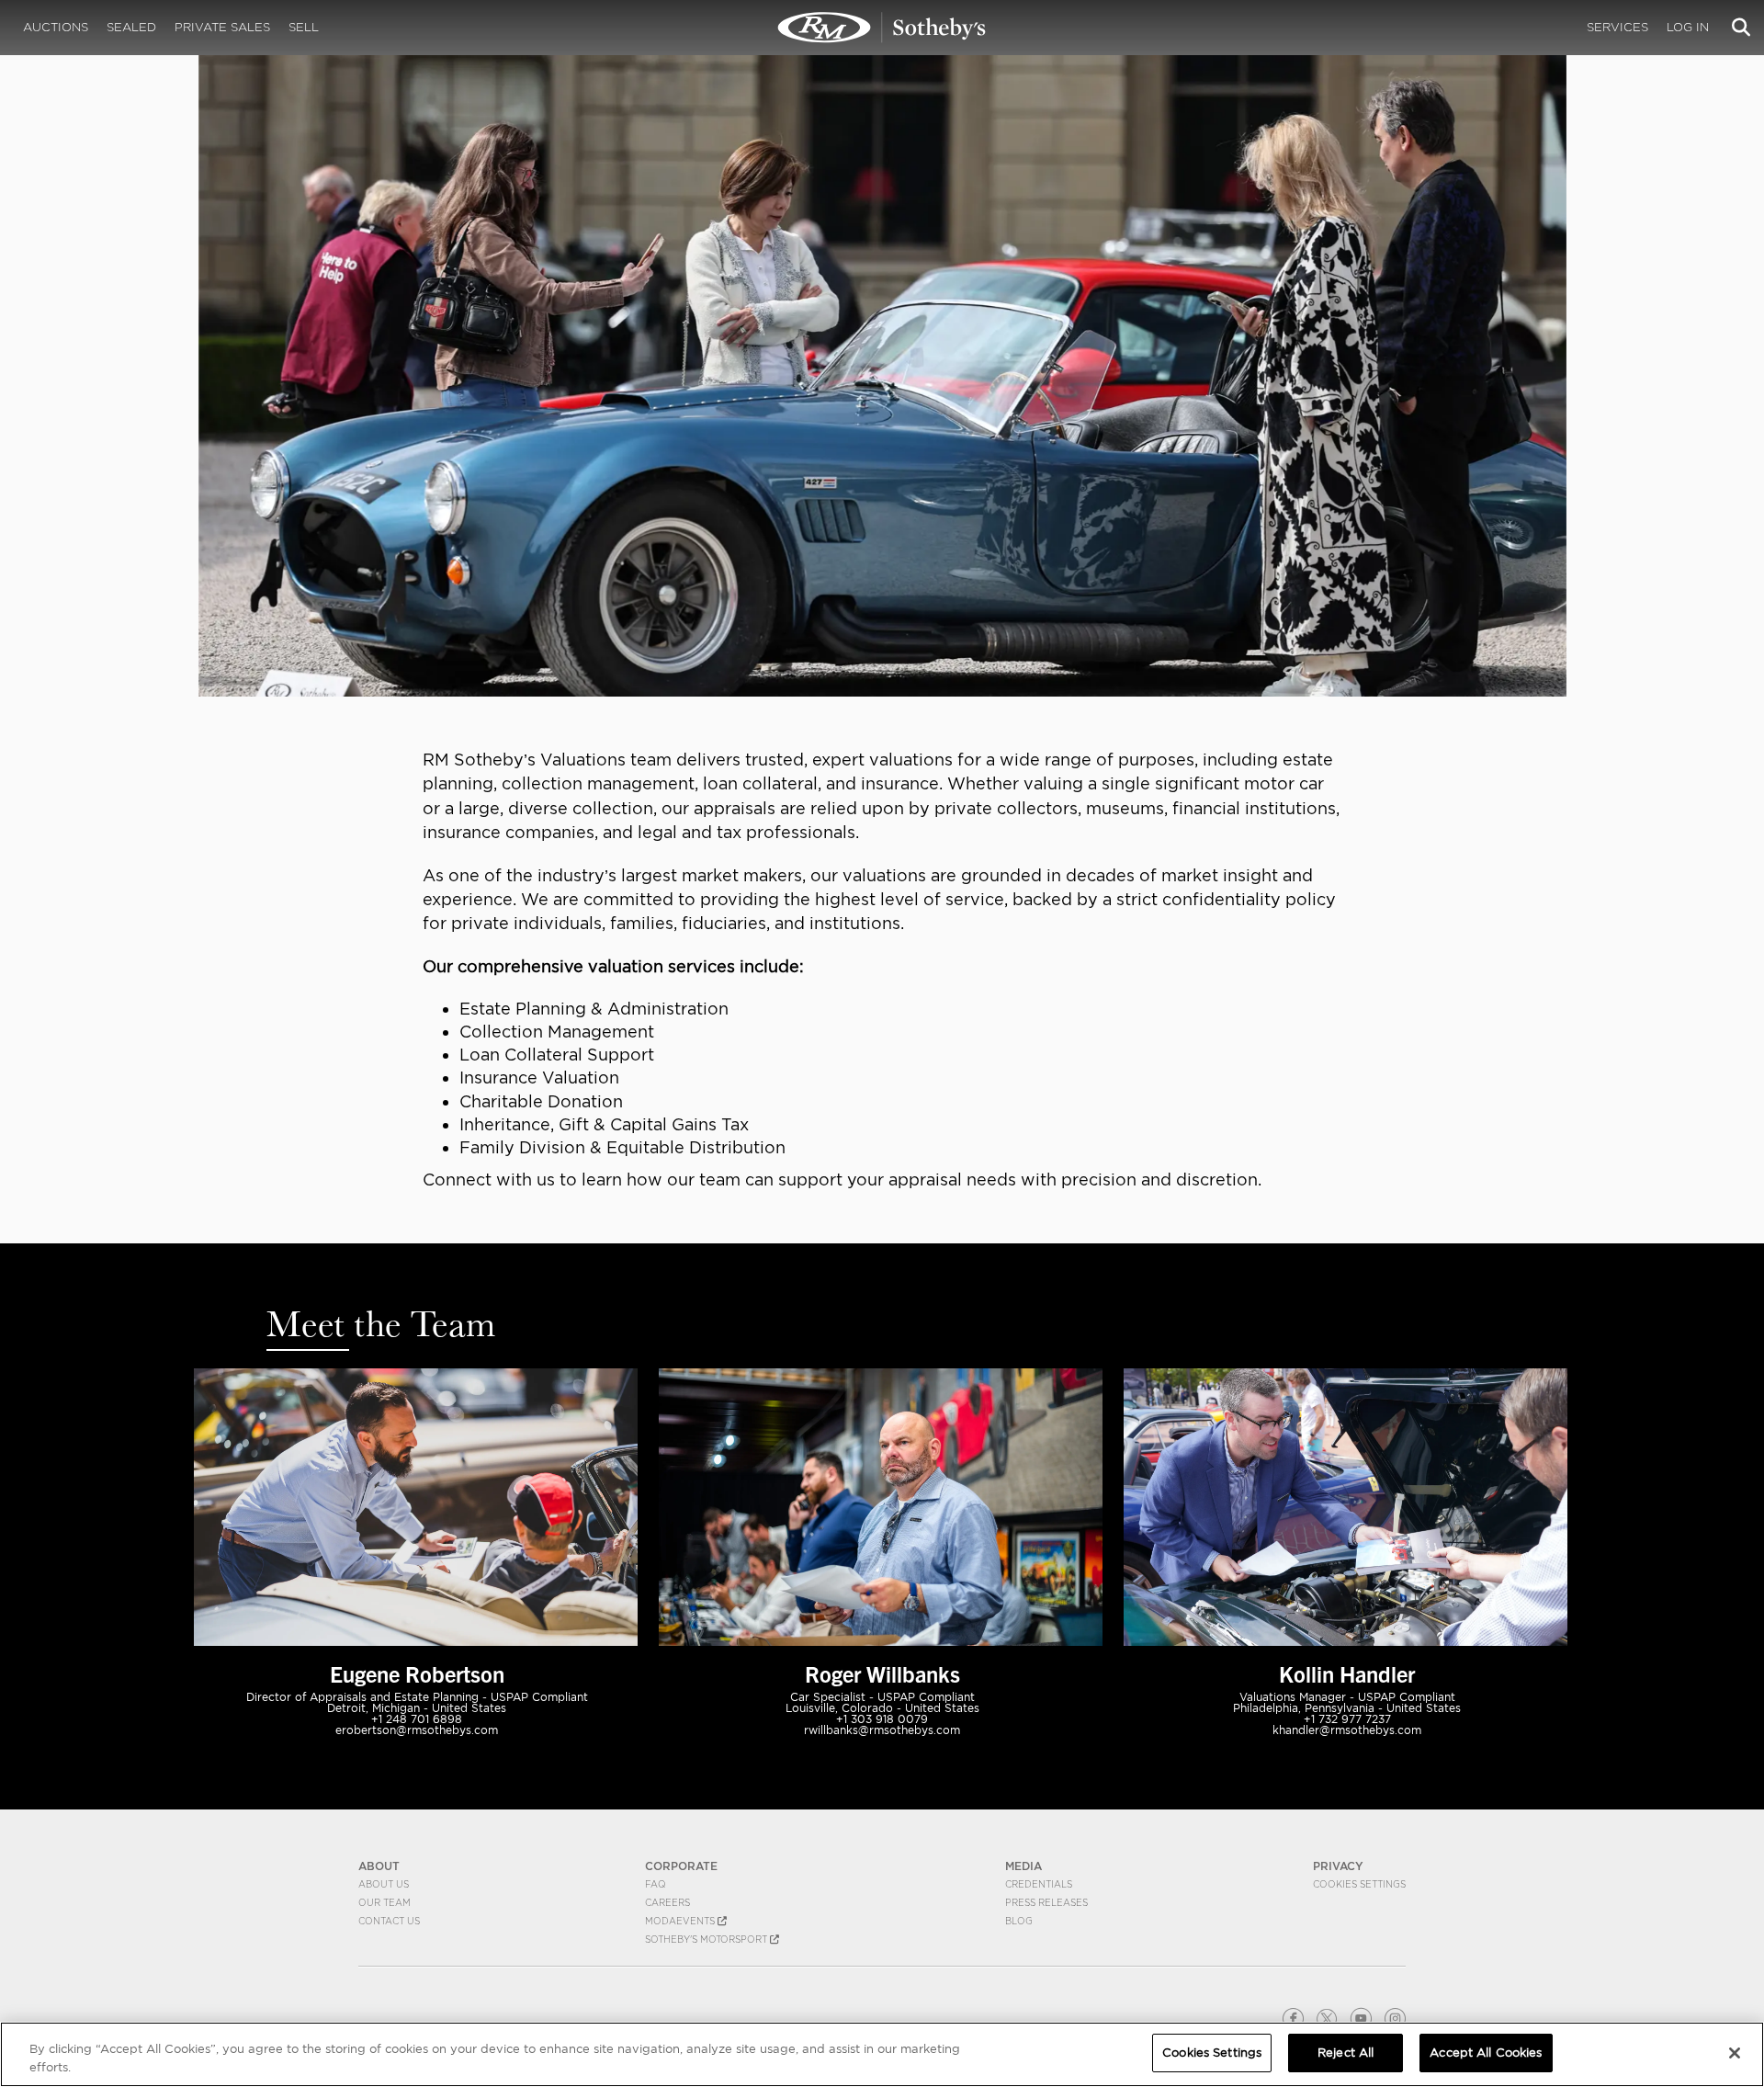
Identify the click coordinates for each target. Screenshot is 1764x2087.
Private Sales (222, 27)
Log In (1688, 27)
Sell (304, 27)
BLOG (1019, 1921)
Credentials (1039, 1884)
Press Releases (1046, 1902)
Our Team (384, 1902)
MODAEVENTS (681, 1921)
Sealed (131, 27)
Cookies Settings (1359, 1884)
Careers (667, 1902)
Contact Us (389, 1921)
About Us (384, 1884)
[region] (882, 2054)
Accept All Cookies (1486, 2053)
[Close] (1735, 2053)
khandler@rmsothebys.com (1347, 1730)
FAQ (656, 1884)
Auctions (56, 27)
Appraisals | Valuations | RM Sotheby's (882, 28)
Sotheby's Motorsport (707, 1939)
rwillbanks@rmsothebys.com (882, 1730)
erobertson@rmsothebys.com (417, 1730)
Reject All (1346, 2053)
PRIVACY (1338, 1866)
